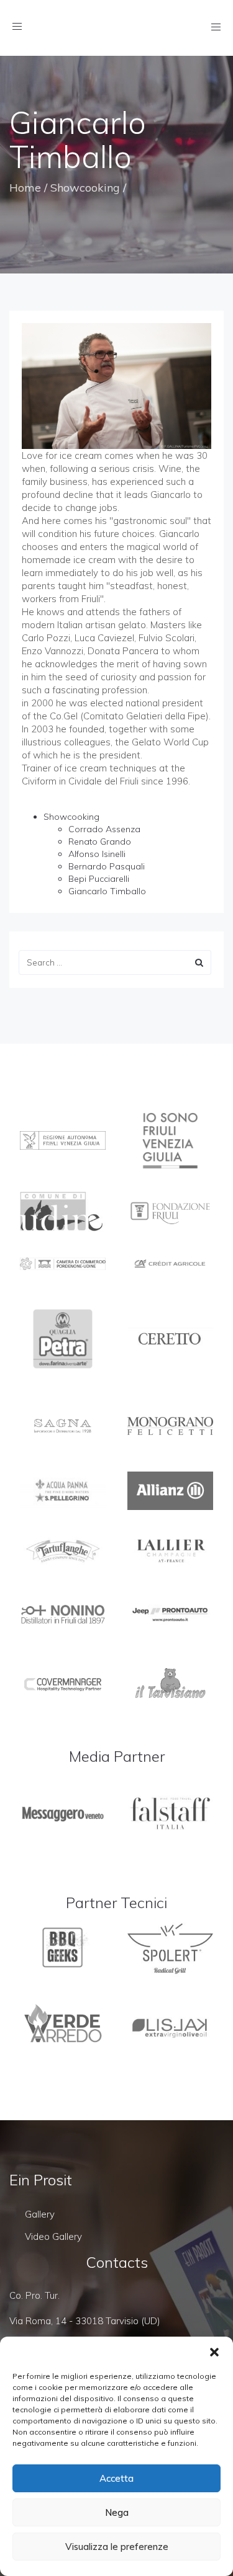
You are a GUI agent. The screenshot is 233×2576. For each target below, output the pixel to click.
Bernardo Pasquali (107, 866)
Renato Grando (100, 842)
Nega (117, 2512)
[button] (214, 2352)
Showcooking (85, 188)
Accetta (116, 2478)
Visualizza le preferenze (117, 2547)
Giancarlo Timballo (107, 891)
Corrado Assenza (104, 829)
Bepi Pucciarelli (99, 879)
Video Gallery (53, 2236)
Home (25, 188)
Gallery (40, 2214)
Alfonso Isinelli (97, 854)
